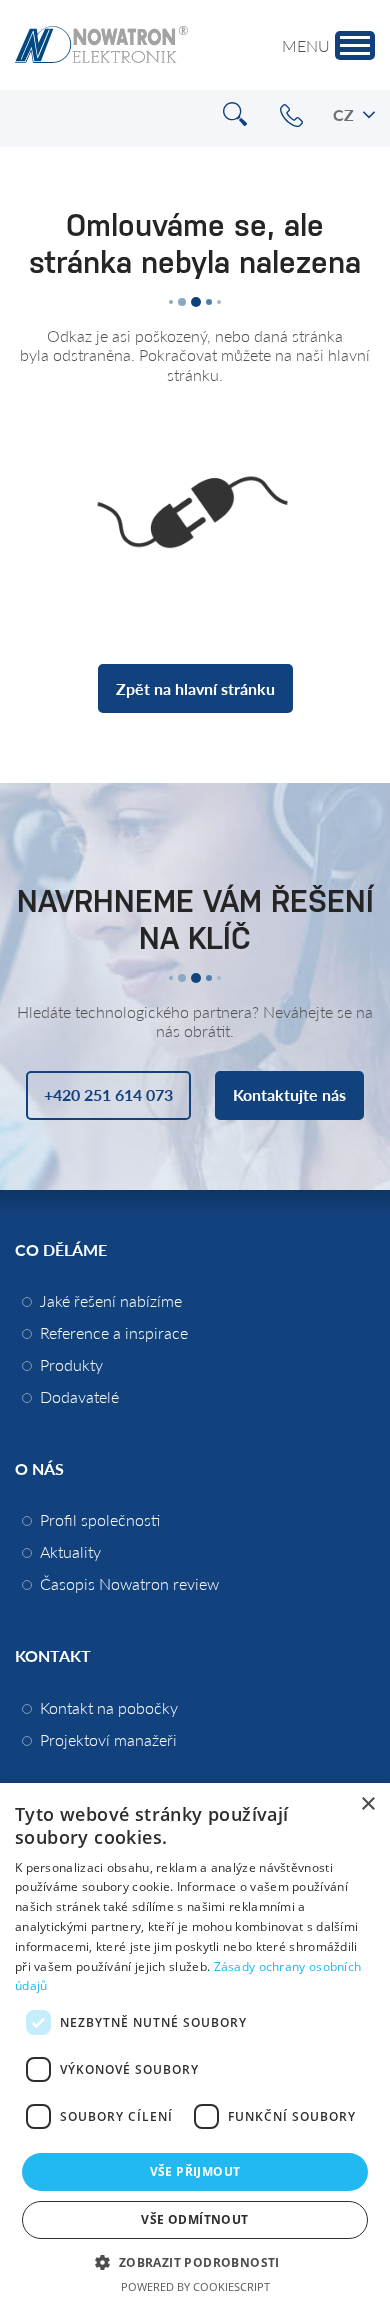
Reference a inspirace (114, 1332)
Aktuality (70, 1551)
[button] (194, 2261)
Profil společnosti (100, 1519)
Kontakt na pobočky (109, 1707)
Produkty (71, 1364)
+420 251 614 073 (291, 115)
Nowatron (101, 45)
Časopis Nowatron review (129, 1583)
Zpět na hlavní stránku (195, 688)
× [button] (367, 1804)
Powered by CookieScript (195, 2286)
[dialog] (195, 2045)
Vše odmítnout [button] (194, 2219)
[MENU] (355, 45)
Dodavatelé (79, 1396)
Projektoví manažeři (108, 1739)
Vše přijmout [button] (195, 2171)
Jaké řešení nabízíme (111, 1300)
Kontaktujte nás (289, 1094)
